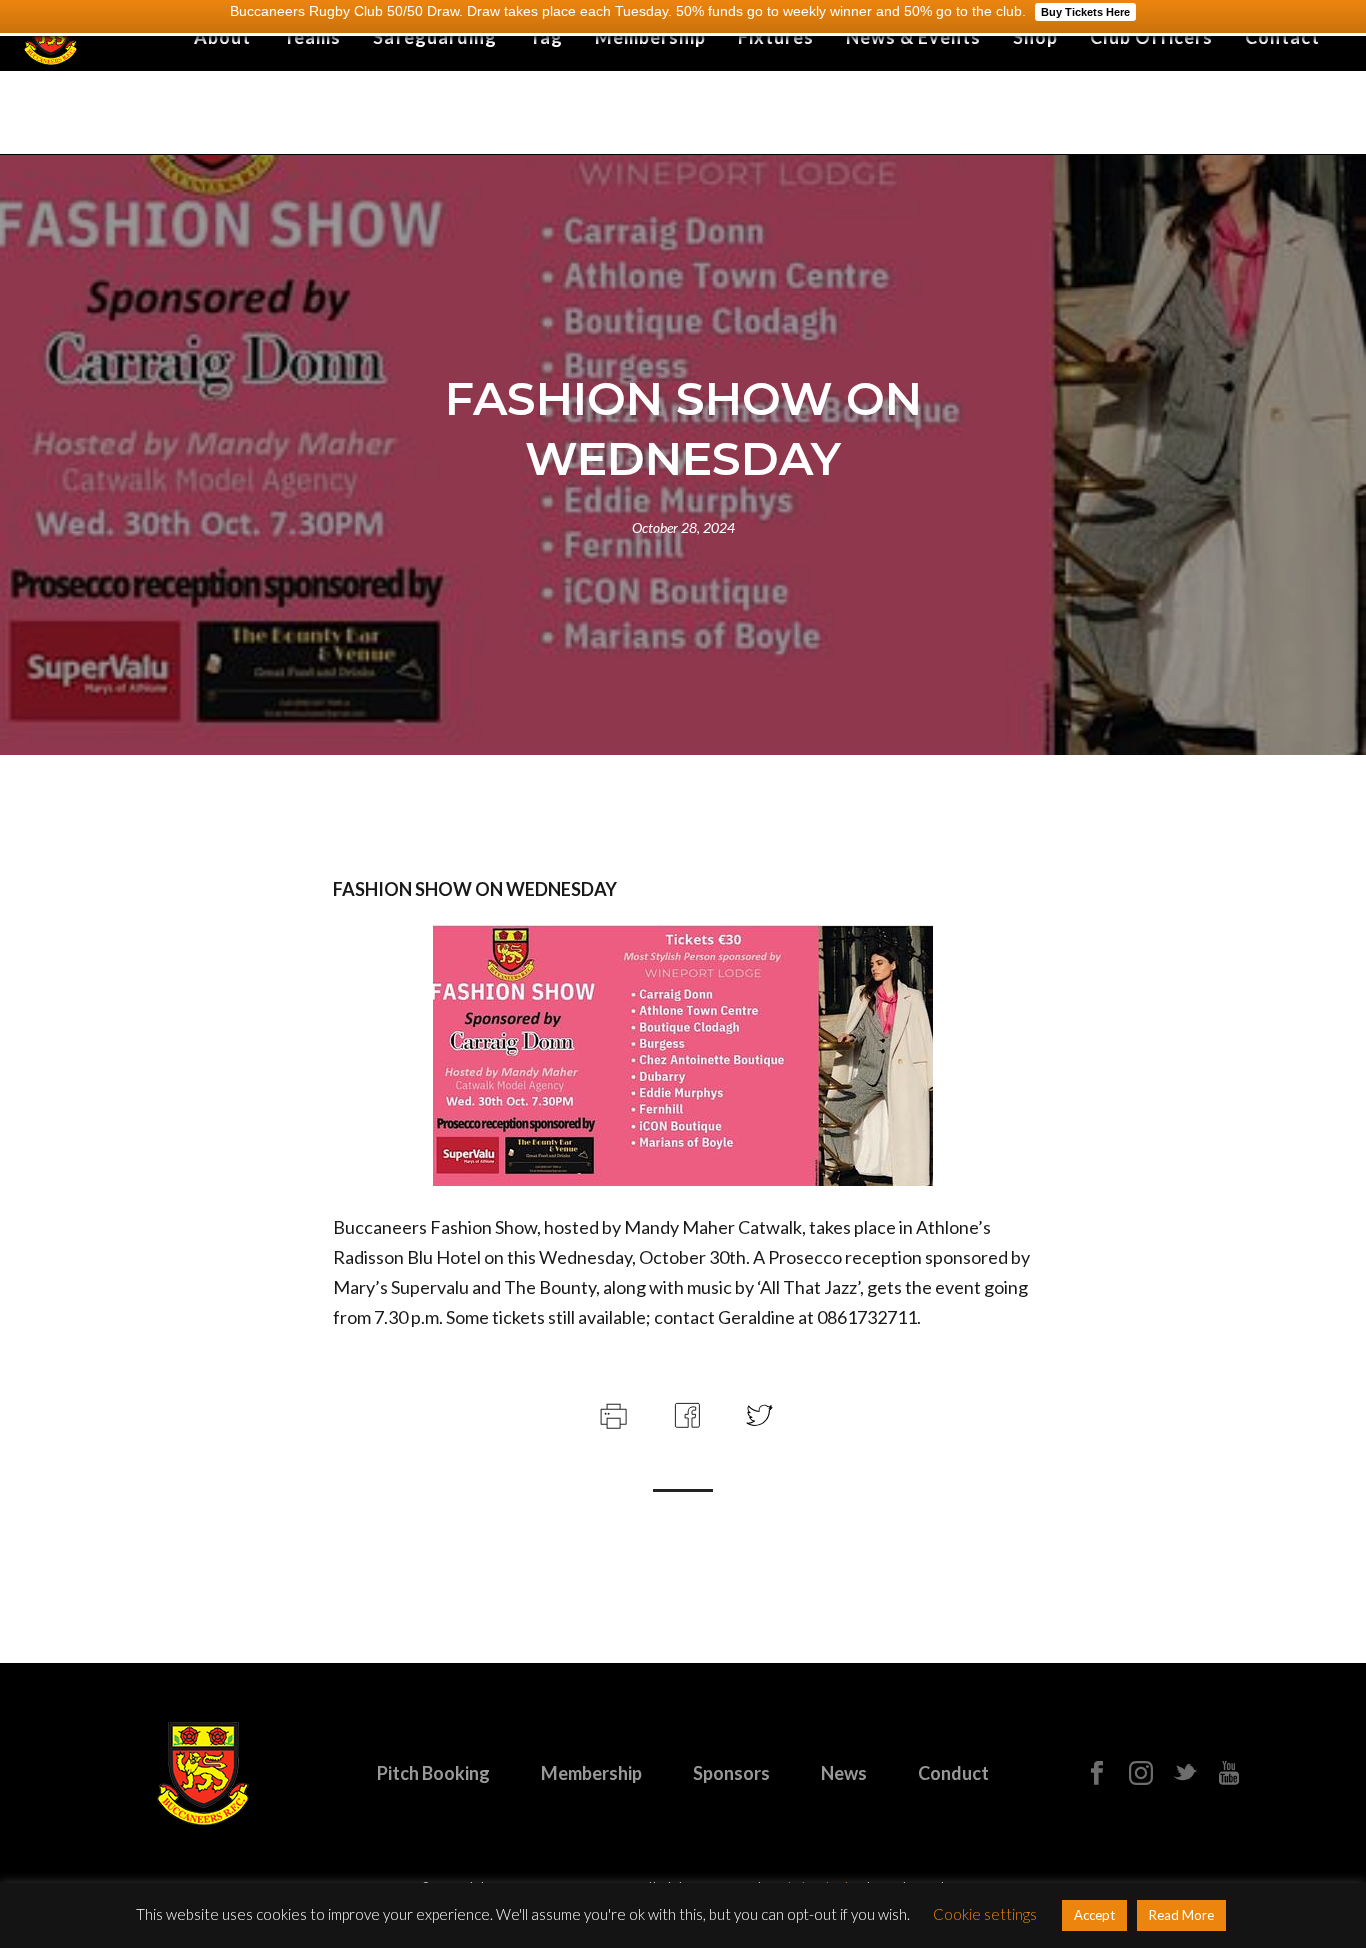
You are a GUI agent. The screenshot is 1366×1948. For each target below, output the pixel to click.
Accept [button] (1094, 1915)
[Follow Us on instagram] (1141, 1774)
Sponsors (731, 1773)
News (844, 1773)
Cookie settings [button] (985, 1914)
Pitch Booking (433, 1773)
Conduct (953, 1773)
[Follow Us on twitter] (1185, 1774)
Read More (1181, 1915)
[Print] (611, 1412)
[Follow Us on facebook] (1097, 1774)
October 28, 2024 (683, 527)
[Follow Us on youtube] (1229, 1774)
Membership (591, 1773)
